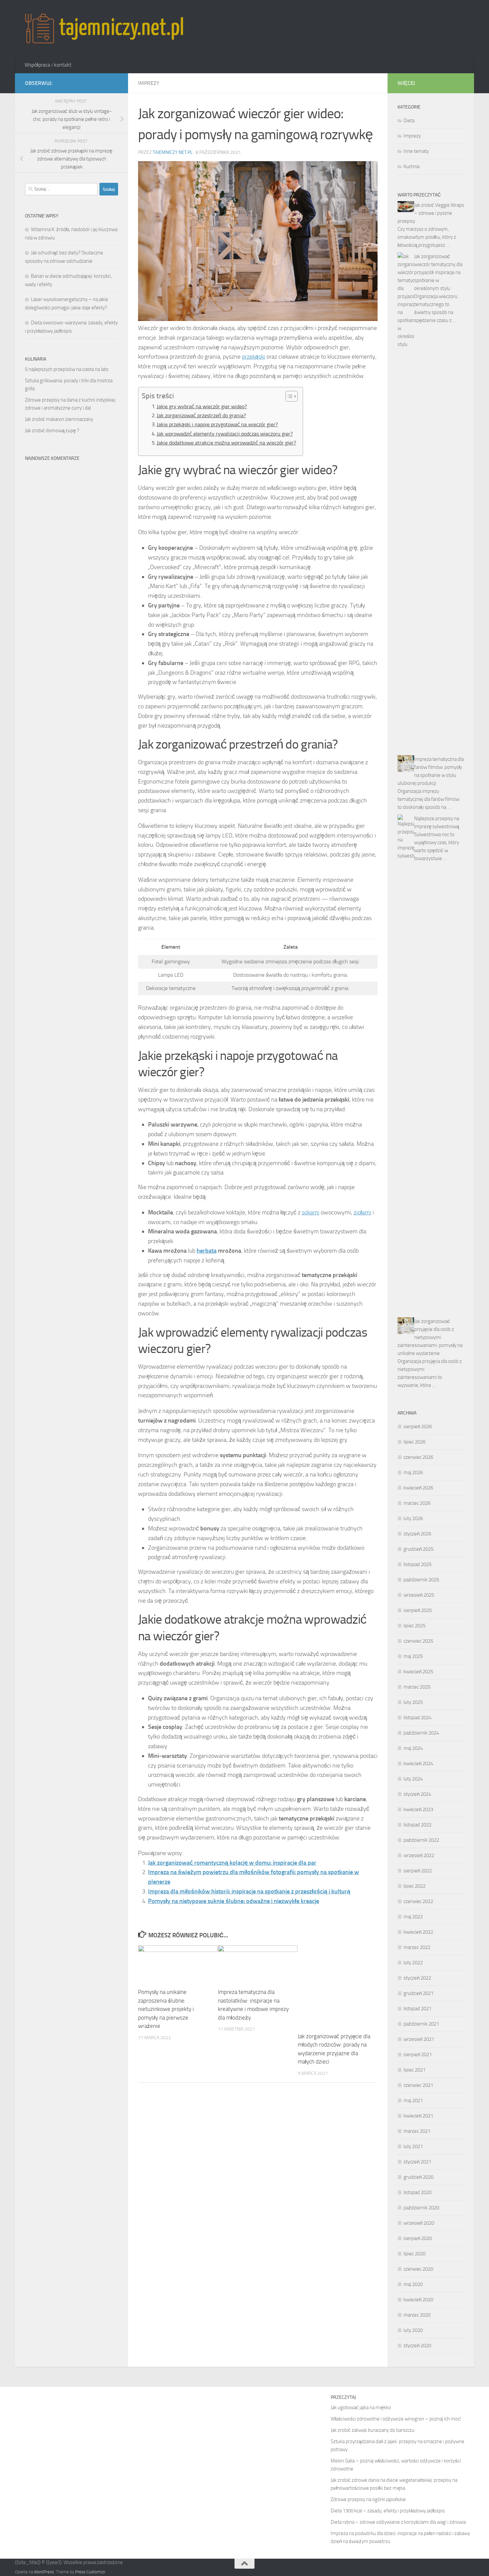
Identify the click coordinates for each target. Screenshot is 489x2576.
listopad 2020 (417, 2192)
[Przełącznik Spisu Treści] (288, 396)
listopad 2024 (417, 1718)
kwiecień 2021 (418, 2116)
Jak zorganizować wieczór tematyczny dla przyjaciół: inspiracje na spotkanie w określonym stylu (438, 272)
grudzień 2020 (418, 2177)
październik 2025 (421, 1580)
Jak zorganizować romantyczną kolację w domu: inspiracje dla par (232, 1863)
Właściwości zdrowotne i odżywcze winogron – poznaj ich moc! (396, 2419)
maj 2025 (413, 1656)
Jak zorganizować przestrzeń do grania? (201, 415)
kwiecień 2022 (418, 1932)
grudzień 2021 (418, 1993)
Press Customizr (90, 2572)
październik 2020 (421, 2208)
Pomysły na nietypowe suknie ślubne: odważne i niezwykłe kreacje (234, 1901)
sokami (311, 1212)
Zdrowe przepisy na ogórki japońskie (368, 2499)
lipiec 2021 (414, 2070)
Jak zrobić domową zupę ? (52, 431)
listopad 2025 (417, 1564)
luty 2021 (413, 2146)
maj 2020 (413, 2284)
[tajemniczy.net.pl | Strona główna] (104, 28)
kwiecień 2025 (418, 1672)
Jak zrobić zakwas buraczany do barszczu (373, 2430)
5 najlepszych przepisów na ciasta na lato (67, 369)
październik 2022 (421, 1840)
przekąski (253, 357)
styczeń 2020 (417, 2346)
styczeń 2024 (417, 1794)
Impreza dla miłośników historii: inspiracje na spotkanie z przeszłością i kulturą (249, 1891)
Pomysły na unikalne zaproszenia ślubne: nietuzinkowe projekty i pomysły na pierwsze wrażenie (166, 2009)
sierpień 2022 (418, 1871)
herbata (207, 1251)
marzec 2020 (417, 2315)
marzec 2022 (417, 1947)
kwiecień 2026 (418, 1488)
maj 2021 (413, 2100)
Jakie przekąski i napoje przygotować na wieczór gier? (217, 424)
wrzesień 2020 (419, 2223)
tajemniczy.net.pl (173, 152)
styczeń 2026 (417, 1534)
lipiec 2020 (414, 2254)
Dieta (409, 121)
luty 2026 (413, 1518)
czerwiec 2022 (418, 1901)
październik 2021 (421, 2024)
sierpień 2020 (418, 2238)
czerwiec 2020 (418, 2269)
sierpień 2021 (418, 2055)
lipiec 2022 (414, 1886)
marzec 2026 (417, 1503)
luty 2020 (413, 2330)
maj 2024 (413, 1748)
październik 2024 (421, 1733)
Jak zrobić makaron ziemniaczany (59, 419)
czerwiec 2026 (418, 1457)
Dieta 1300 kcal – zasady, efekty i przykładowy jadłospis (388, 2511)
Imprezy (149, 83)
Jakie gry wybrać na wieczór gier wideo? (202, 406)
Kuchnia (411, 166)
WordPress (44, 2572)
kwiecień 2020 (418, 2300)
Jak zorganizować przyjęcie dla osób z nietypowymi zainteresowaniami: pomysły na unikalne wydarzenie (430, 1337)
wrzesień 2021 (419, 2039)
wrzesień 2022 (419, 1855)
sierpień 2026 (418, 1427)
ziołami (362, 1212)
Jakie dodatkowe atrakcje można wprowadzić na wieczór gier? (226, 443)
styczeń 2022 (417, 1978)
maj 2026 (413, 1472)
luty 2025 (413, 1702)
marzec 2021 (417, 2131)
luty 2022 (413, 1963)
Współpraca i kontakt (48, 65)
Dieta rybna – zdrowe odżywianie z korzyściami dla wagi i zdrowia (398, 2522)
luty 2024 (413, 1779)
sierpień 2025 (418, 1610)
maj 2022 (413, 1917)
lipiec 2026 (414, 1442)
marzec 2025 (417, 1687)
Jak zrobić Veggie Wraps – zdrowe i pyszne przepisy (431, 213)
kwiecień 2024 (418, 1764)
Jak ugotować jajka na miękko (361, 2408)
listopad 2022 (417, 1825)
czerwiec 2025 (418, 1641)
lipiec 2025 (414, 1626)
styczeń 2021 (417, 2162)
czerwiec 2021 (418, 2085)
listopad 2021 (417, 2009)
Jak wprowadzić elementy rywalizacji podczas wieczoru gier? (225, 434)
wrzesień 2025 (419, 1595)
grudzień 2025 (418, 1549)
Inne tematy (416, 151)
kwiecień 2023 (418, 1809)
